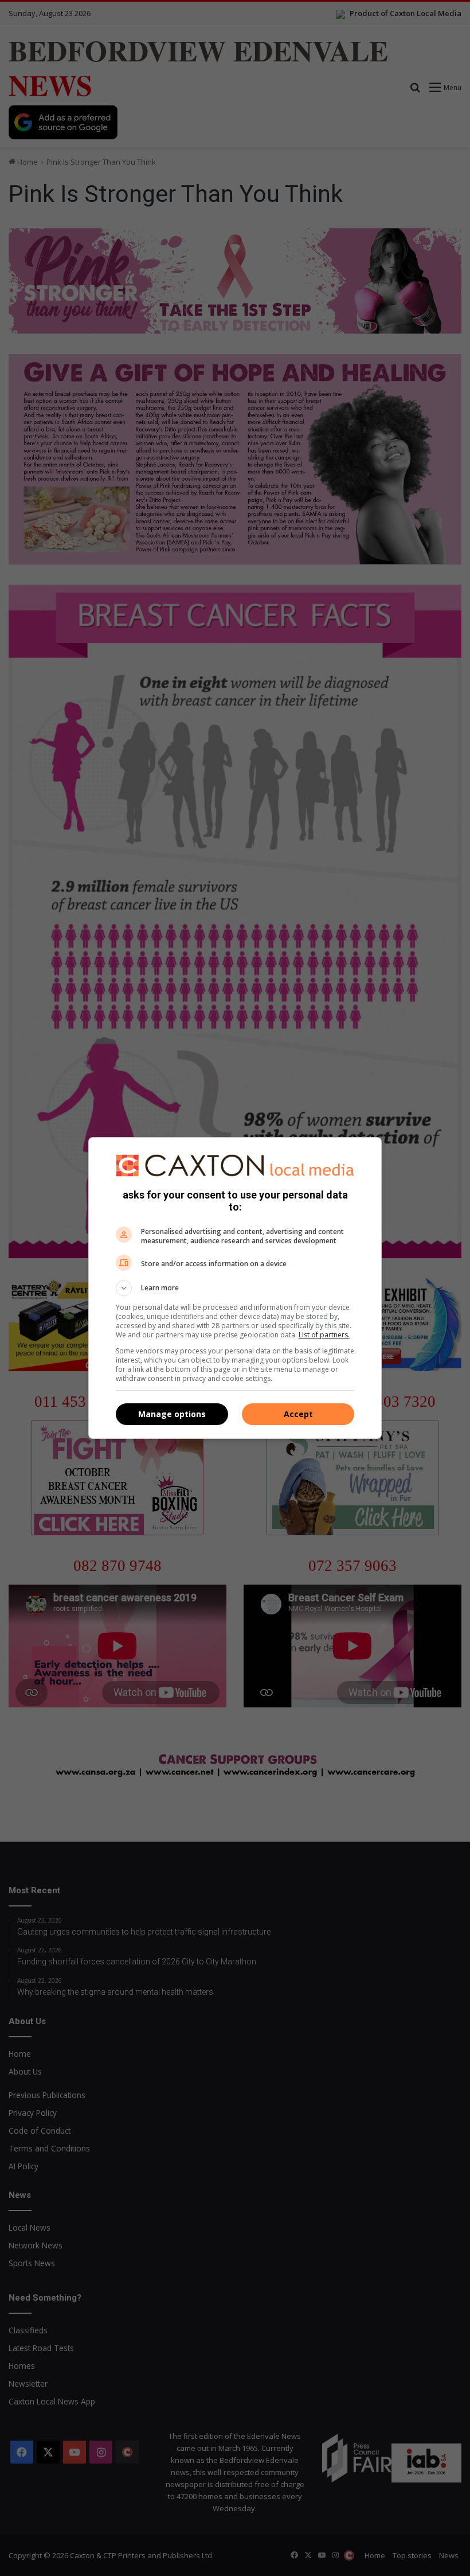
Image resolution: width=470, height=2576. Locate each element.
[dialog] (235, 1288)
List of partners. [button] (324, 1335)
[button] (235, 1288)
